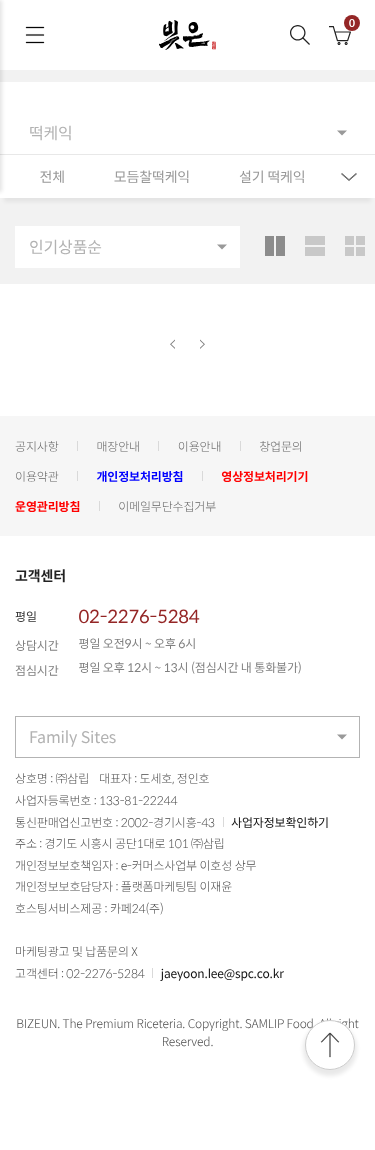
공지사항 (37, 446)
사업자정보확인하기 (280, 822)
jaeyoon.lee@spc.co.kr (222, 973)
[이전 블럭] (173, 344)
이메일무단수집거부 (167, 506)
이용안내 (200, 446)
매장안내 (118, 446)
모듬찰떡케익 (152, 177)
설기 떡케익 (272, 177)
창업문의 (281, 446)
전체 (51, 177)
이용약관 (37, 476)
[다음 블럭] (203, 344)
